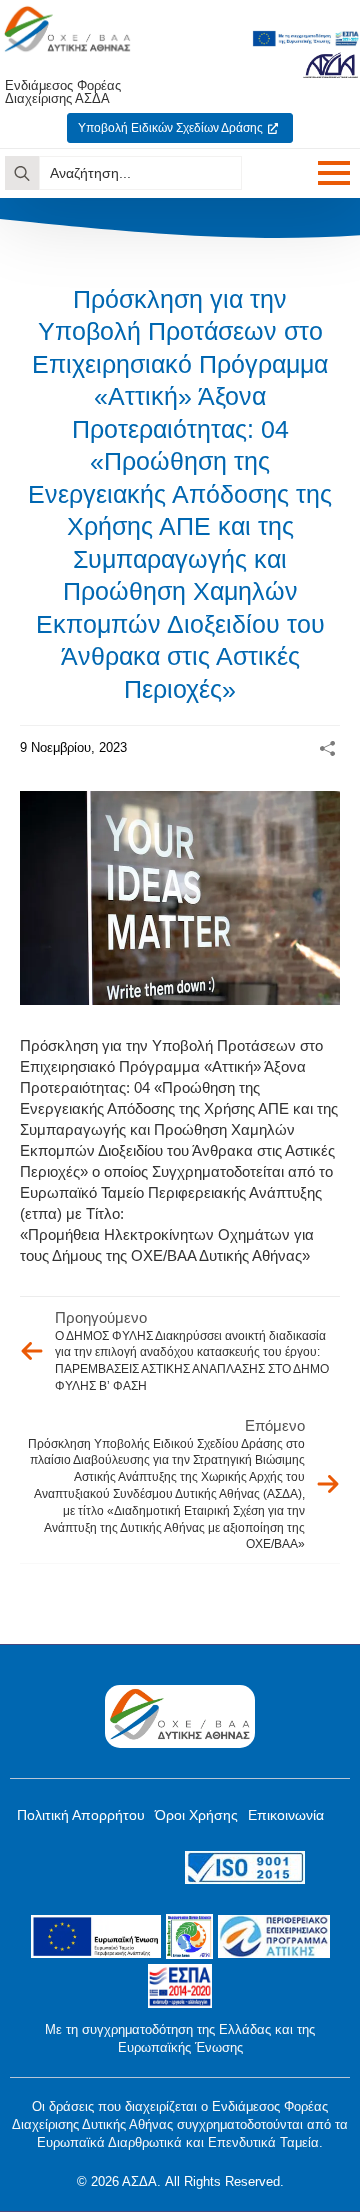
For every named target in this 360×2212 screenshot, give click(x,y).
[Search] (22, 173)
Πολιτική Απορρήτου (81, 1815)
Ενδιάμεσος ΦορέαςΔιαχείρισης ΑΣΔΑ (63, 92)
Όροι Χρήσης (196, 1815)
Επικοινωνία (286, 1815)
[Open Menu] (334, 173)
